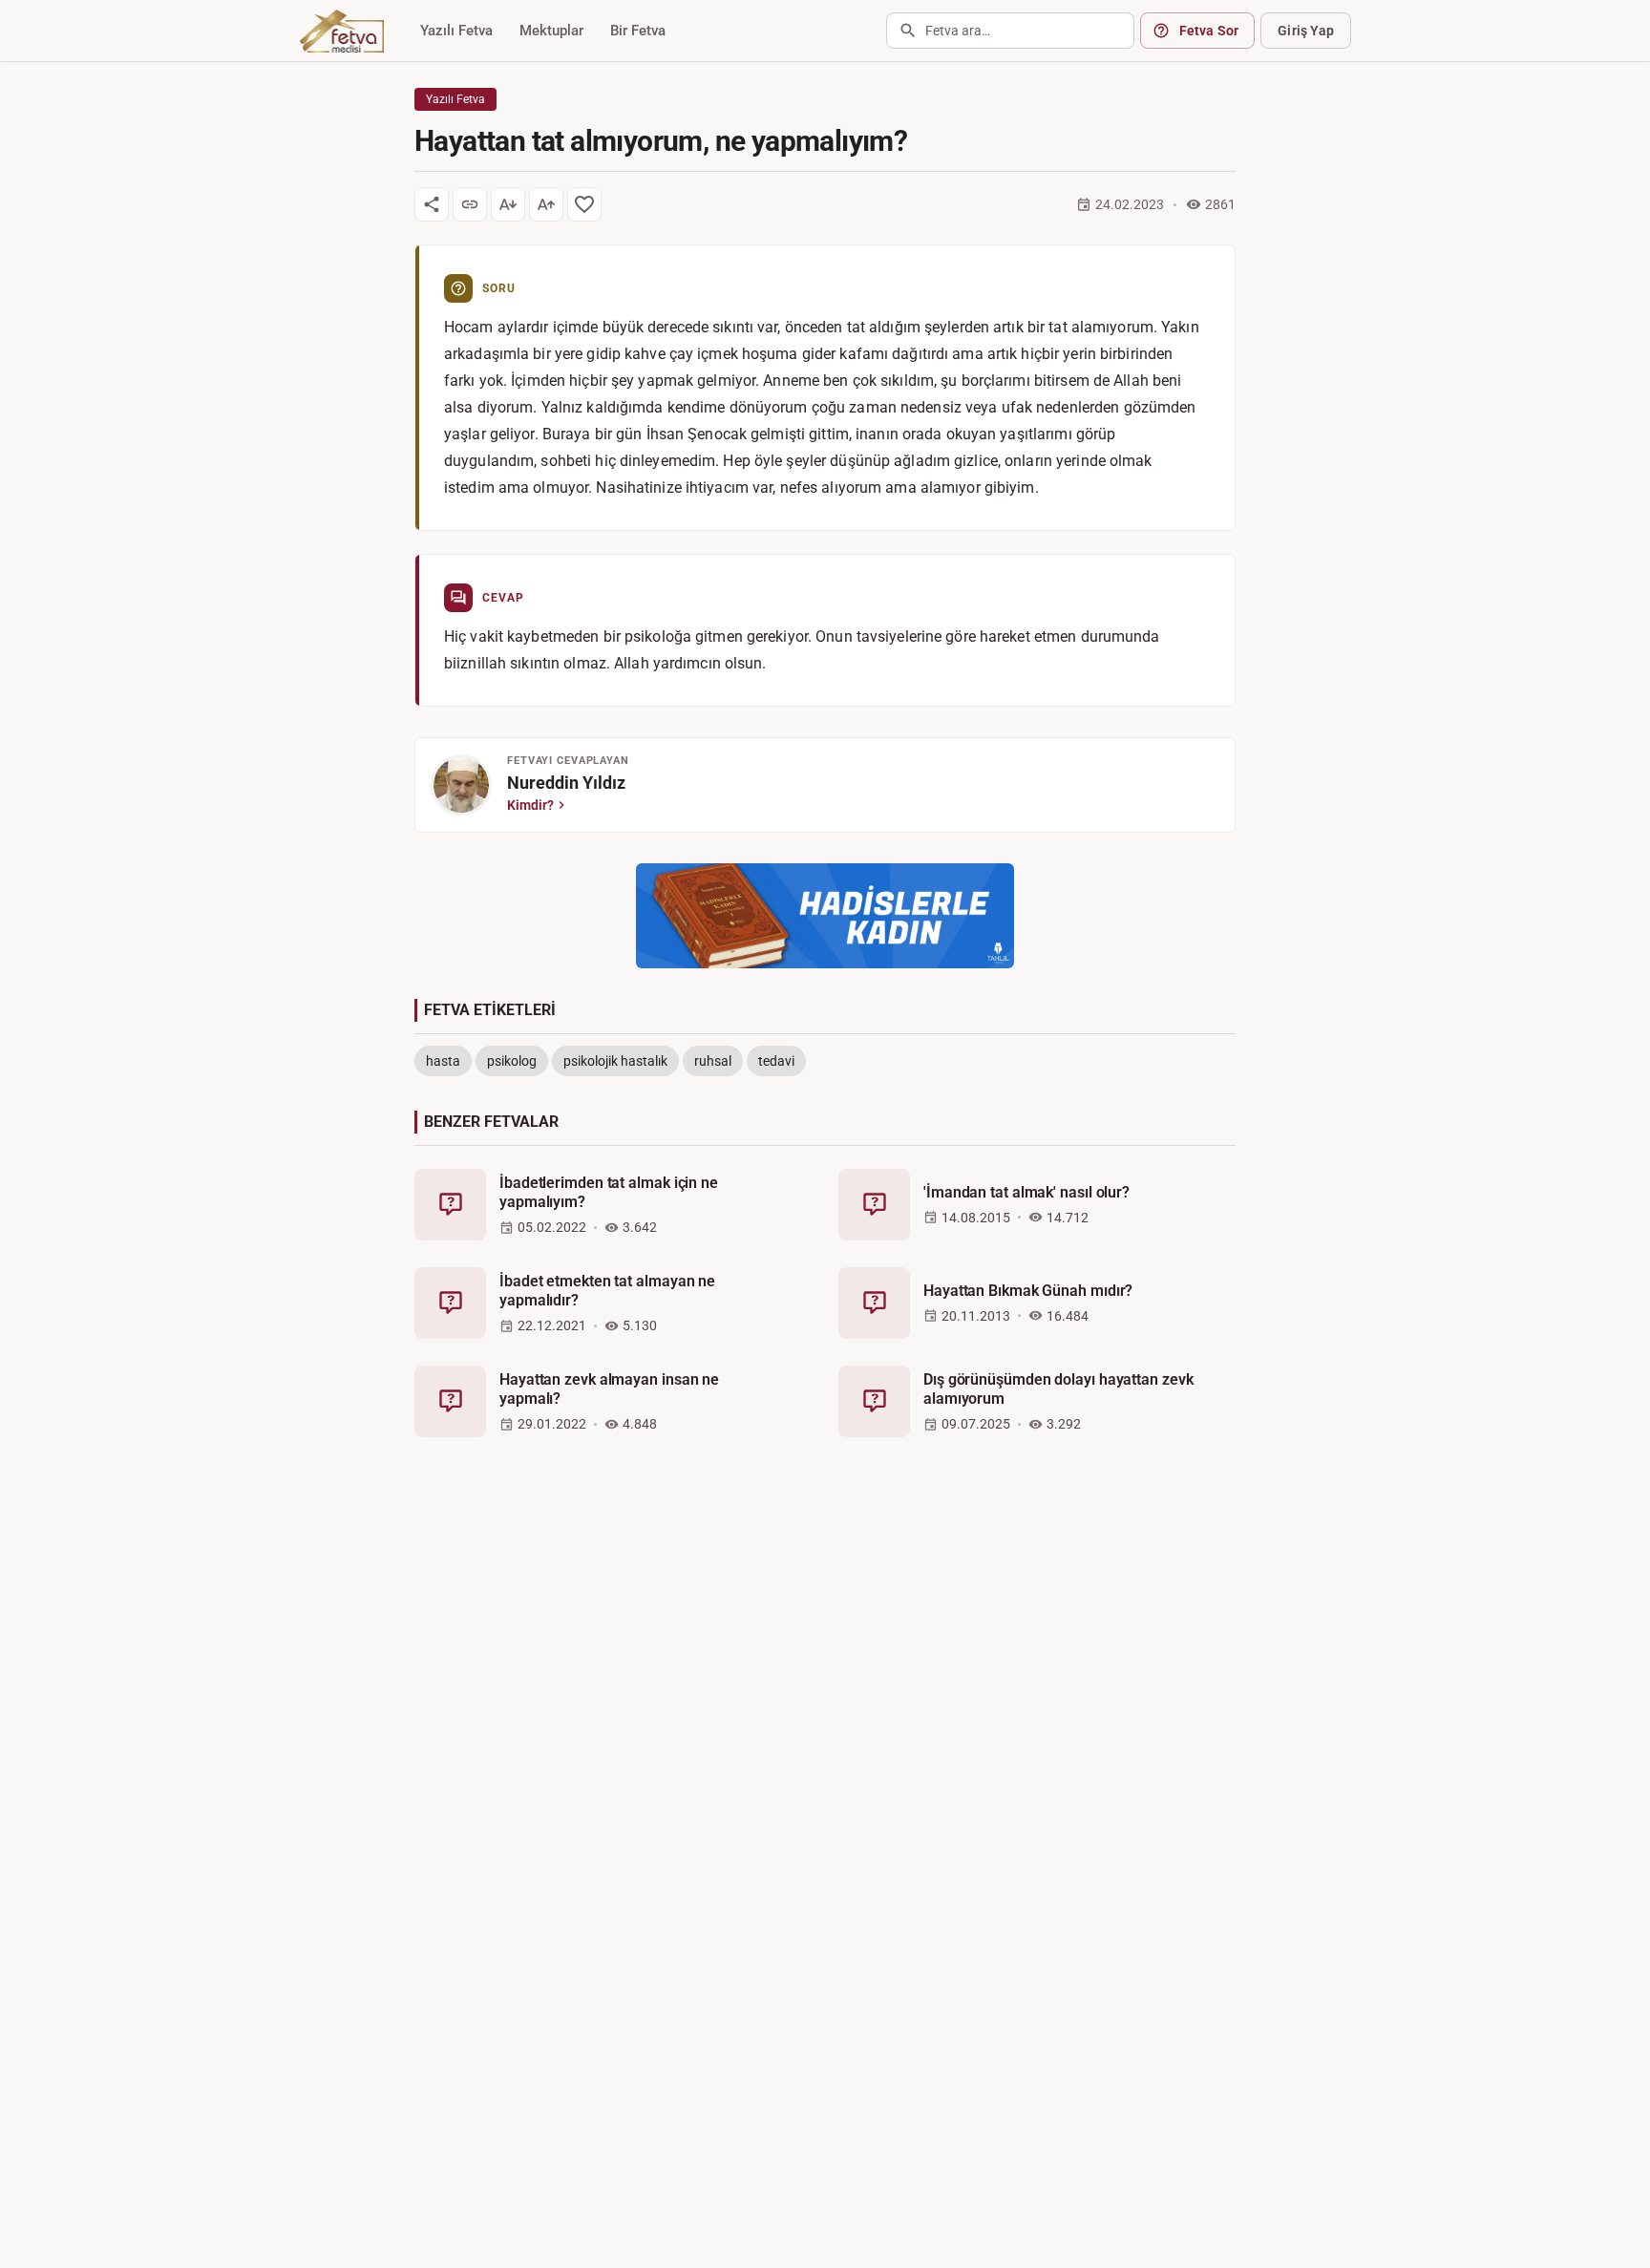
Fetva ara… (958, 31)
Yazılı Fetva (456, 31)
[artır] (546, 204)
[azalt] (508, 204)
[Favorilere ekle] (584, 204)
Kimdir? (530, 805)
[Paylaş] (432, 204)
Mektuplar (551, 31)
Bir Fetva (638, 31)
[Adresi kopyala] (470, 204)
